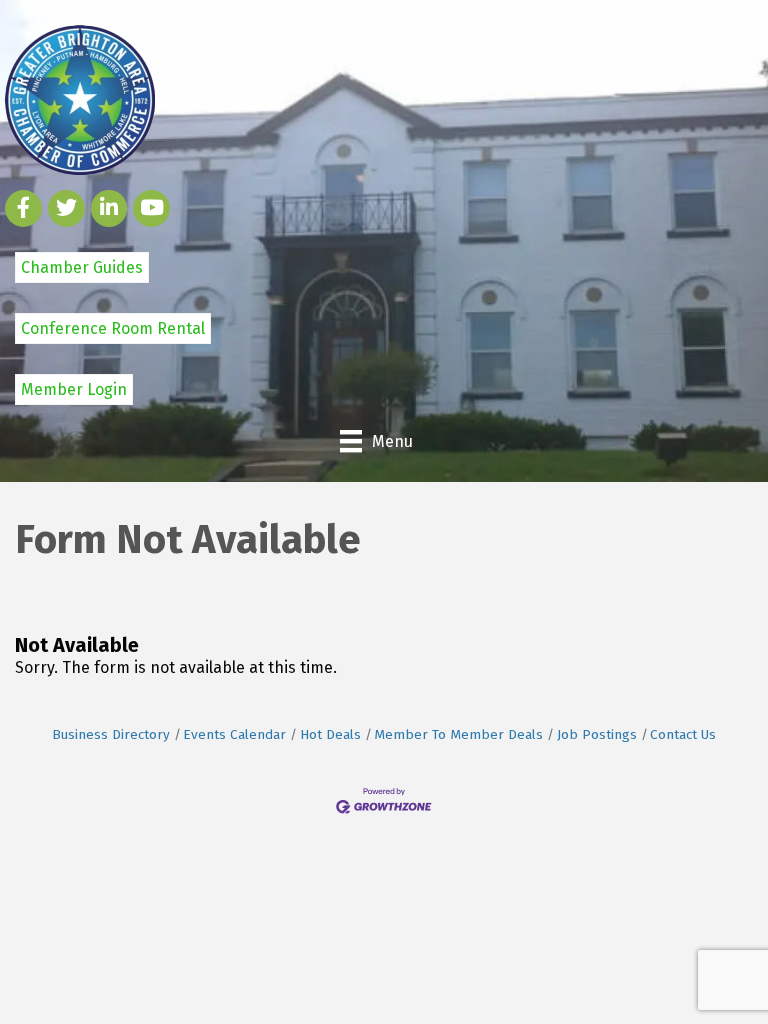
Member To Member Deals (458, 734)
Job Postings (597, 734)
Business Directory (111, 734)
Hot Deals (330, 734)
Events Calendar (234, 734)
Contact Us (683, 734)
